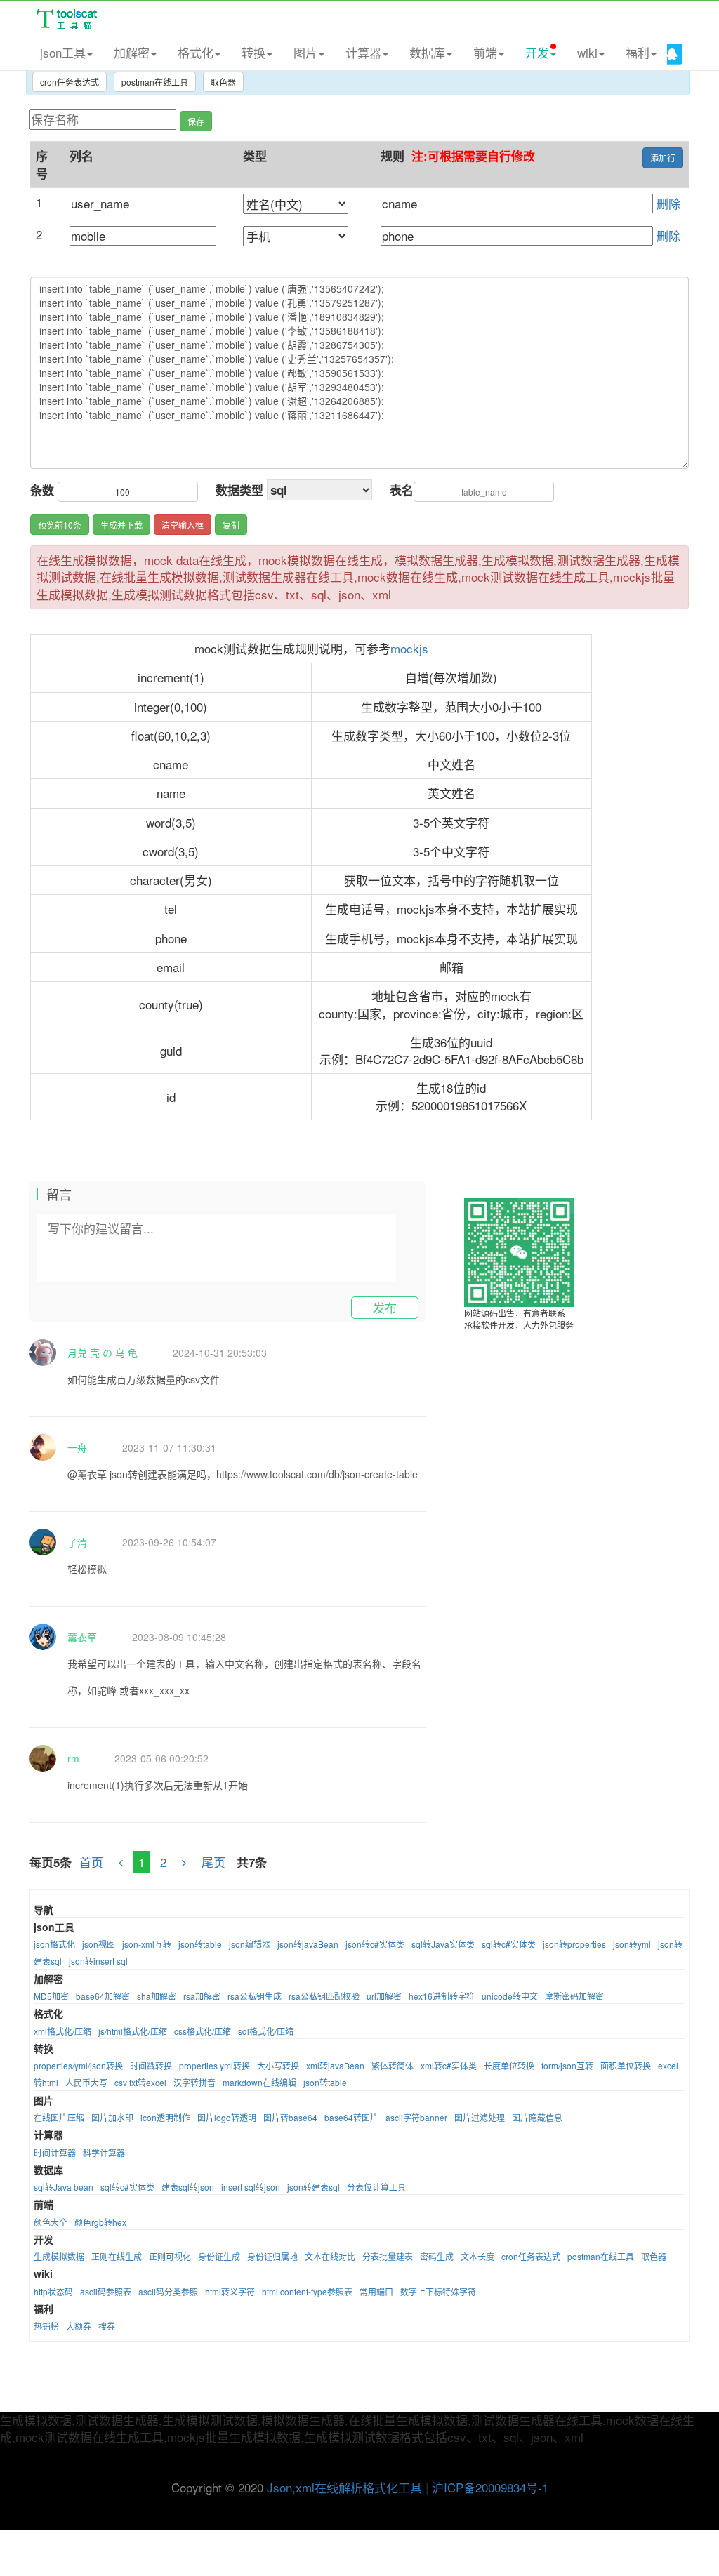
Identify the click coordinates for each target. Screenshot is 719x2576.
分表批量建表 (388, 2256)
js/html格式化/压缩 (133, 2031)
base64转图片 (351, 2117)
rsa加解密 (202, 1996)
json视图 (99, 1944)
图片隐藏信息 (537, 2117)
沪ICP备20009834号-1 (490, 2487)
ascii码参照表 (106, 2291)
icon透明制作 (165, 2117)
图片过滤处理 (480, 2117)
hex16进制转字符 (442, 1996)
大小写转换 (278, 2065)
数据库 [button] (427, 52)
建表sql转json (188, 2187)
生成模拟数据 (59, 2256)
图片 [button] (305, 52)
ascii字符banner (416, 2117)
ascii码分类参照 (168, 2291)
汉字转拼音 (194, 2082)
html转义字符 (230, 2291)
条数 (42, 490)
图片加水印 (112, 2117)
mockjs (409, 648)
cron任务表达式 (70, 82)
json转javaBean (308, 1944)
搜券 (107, 2326)
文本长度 (477, 2256)
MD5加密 (51, 1996)
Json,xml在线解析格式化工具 (344, 2487)
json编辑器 (250, 1944)
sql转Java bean (64, 2187)
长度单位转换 (509, 2065)
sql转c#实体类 (509, 1944)
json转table (200, 1944)
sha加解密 (157, 1996)
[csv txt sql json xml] (319, 490)
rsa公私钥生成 (255, 1996)
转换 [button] (253, 52)
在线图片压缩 (59, 2117)
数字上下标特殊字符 (438, 2291)
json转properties (574, 1944)
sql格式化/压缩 (266, 2031)
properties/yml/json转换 (78, 2065)
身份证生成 (219, 2256)
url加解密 (384, 1996)
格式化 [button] (196, 52)
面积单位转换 (626, 2065)
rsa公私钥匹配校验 (324, 1996)
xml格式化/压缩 (62, 2031)
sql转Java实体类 (443, 1944)
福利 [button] (638, 52)
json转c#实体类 (375, 1944)
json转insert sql (98, 1961)
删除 (668, 203)
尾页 (215, 1862)
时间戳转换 (151, 2065)
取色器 (223, 82)
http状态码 (53, 2291)
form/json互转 (567, 2065)
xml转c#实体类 (449, 2065)
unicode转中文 (510, 1996)
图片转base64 (290, 2117)
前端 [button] (485, 52)
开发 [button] (537, 52)
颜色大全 (51, 2222)
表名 (402, 490)
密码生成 (437, 2256)
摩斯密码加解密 (574, 1996)
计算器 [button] (363, 52)
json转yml (632, 1944)
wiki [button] (587, 52)
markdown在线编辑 (259, 2082)
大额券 (79, 2326)
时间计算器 (55, 2152)
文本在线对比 (330, 2256)
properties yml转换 (215, 2065)
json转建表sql (314, 2187)
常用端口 (376, 2291)
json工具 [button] (63, 52)
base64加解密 (103, 1996)
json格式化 (54, 1944)
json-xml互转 (147, 1944)
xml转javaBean (335, 2065)
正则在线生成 (117, 2256)
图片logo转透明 (227, 2117)
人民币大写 (86, 2082)
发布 (385, 1307)
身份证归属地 (272, 2256)
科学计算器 (104, 2152)
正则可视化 (170, 2256)
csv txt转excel (140, 2082)
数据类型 (239, 490)
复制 (231, 525)
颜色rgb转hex (100, 2222)
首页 (91, 1862)
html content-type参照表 (307, 2291)
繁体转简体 (393, 2065)
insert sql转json (251, 2187)
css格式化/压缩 (203, 2031)
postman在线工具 (155, 82)
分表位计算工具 (376, 2187)
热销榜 (46, 2326)
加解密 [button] (132, 52)
